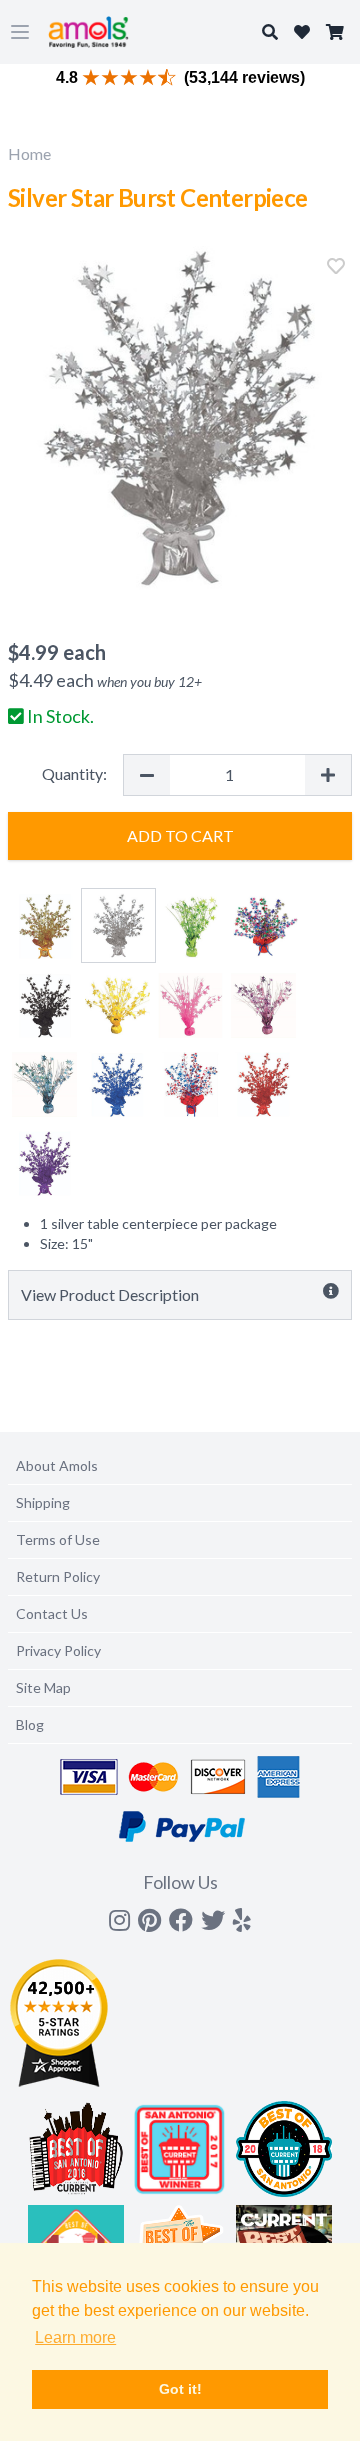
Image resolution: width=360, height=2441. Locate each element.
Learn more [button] (75, 2337)
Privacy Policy (58, 1650)
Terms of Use (58, 1539)
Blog (30, 1724)
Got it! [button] (180, 2389)
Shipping (43, 1502)
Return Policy (58, 1576)
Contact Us (52, 1613)
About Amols (57, 1465)
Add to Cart (180, 835)
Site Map (43, 1687)
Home (29, 153)
